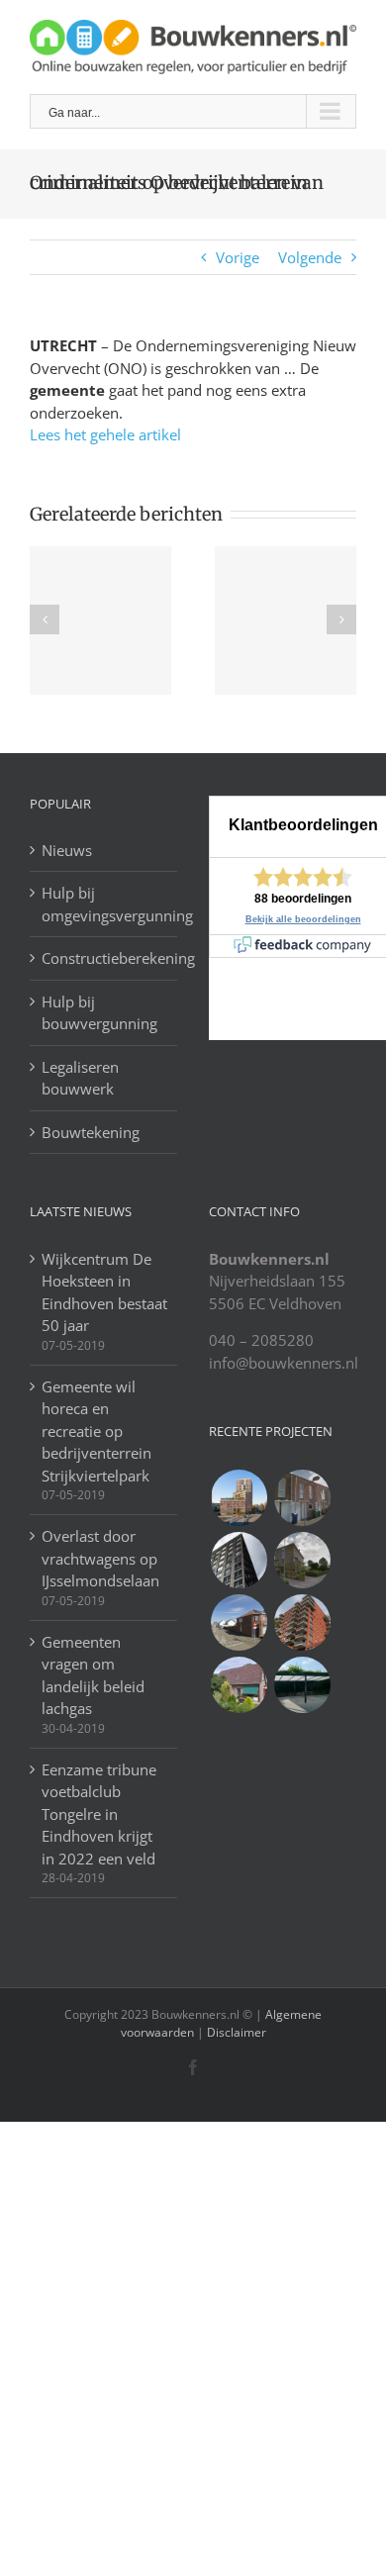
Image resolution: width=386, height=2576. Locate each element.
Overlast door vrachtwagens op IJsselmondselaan (100, 1558)
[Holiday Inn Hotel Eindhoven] (239, 1560)
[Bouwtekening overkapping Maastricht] (302, 1685)
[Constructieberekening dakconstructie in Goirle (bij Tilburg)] (239, 1622)
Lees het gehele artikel (105, 434)
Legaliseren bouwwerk (80, 1078)
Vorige (238, 257)
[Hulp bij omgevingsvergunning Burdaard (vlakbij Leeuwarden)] (239, 1685)
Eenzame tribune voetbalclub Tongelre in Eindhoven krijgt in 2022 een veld (99, 1814)
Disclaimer (235, 2032)
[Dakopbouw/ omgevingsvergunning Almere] (302, 1498)
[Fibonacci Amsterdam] (239, 1498)
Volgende (310, 257)
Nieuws (67, 850)
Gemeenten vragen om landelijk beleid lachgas (93, 1675)
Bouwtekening (91, 1132)
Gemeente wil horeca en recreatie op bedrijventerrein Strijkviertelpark (96, 1431)
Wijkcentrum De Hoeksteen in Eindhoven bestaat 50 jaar (104, 1292)
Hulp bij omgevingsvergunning (104, 904)
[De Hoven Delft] (302, 1622)
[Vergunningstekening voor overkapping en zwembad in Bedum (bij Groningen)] (302, 1560)
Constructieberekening (104, 958)
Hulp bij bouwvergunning (99, 1013)
